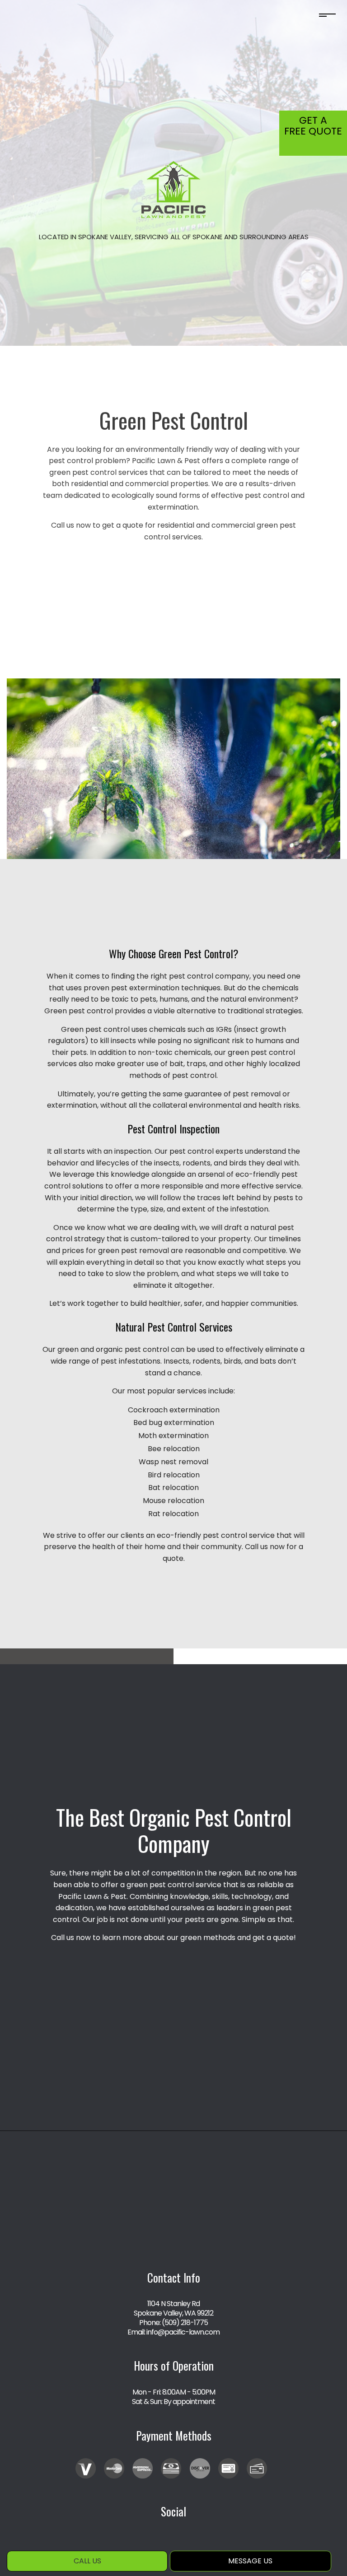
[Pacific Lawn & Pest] (173, 189)
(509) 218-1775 (185, 2323)
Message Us (250, 2561)
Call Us (87, 2561)
